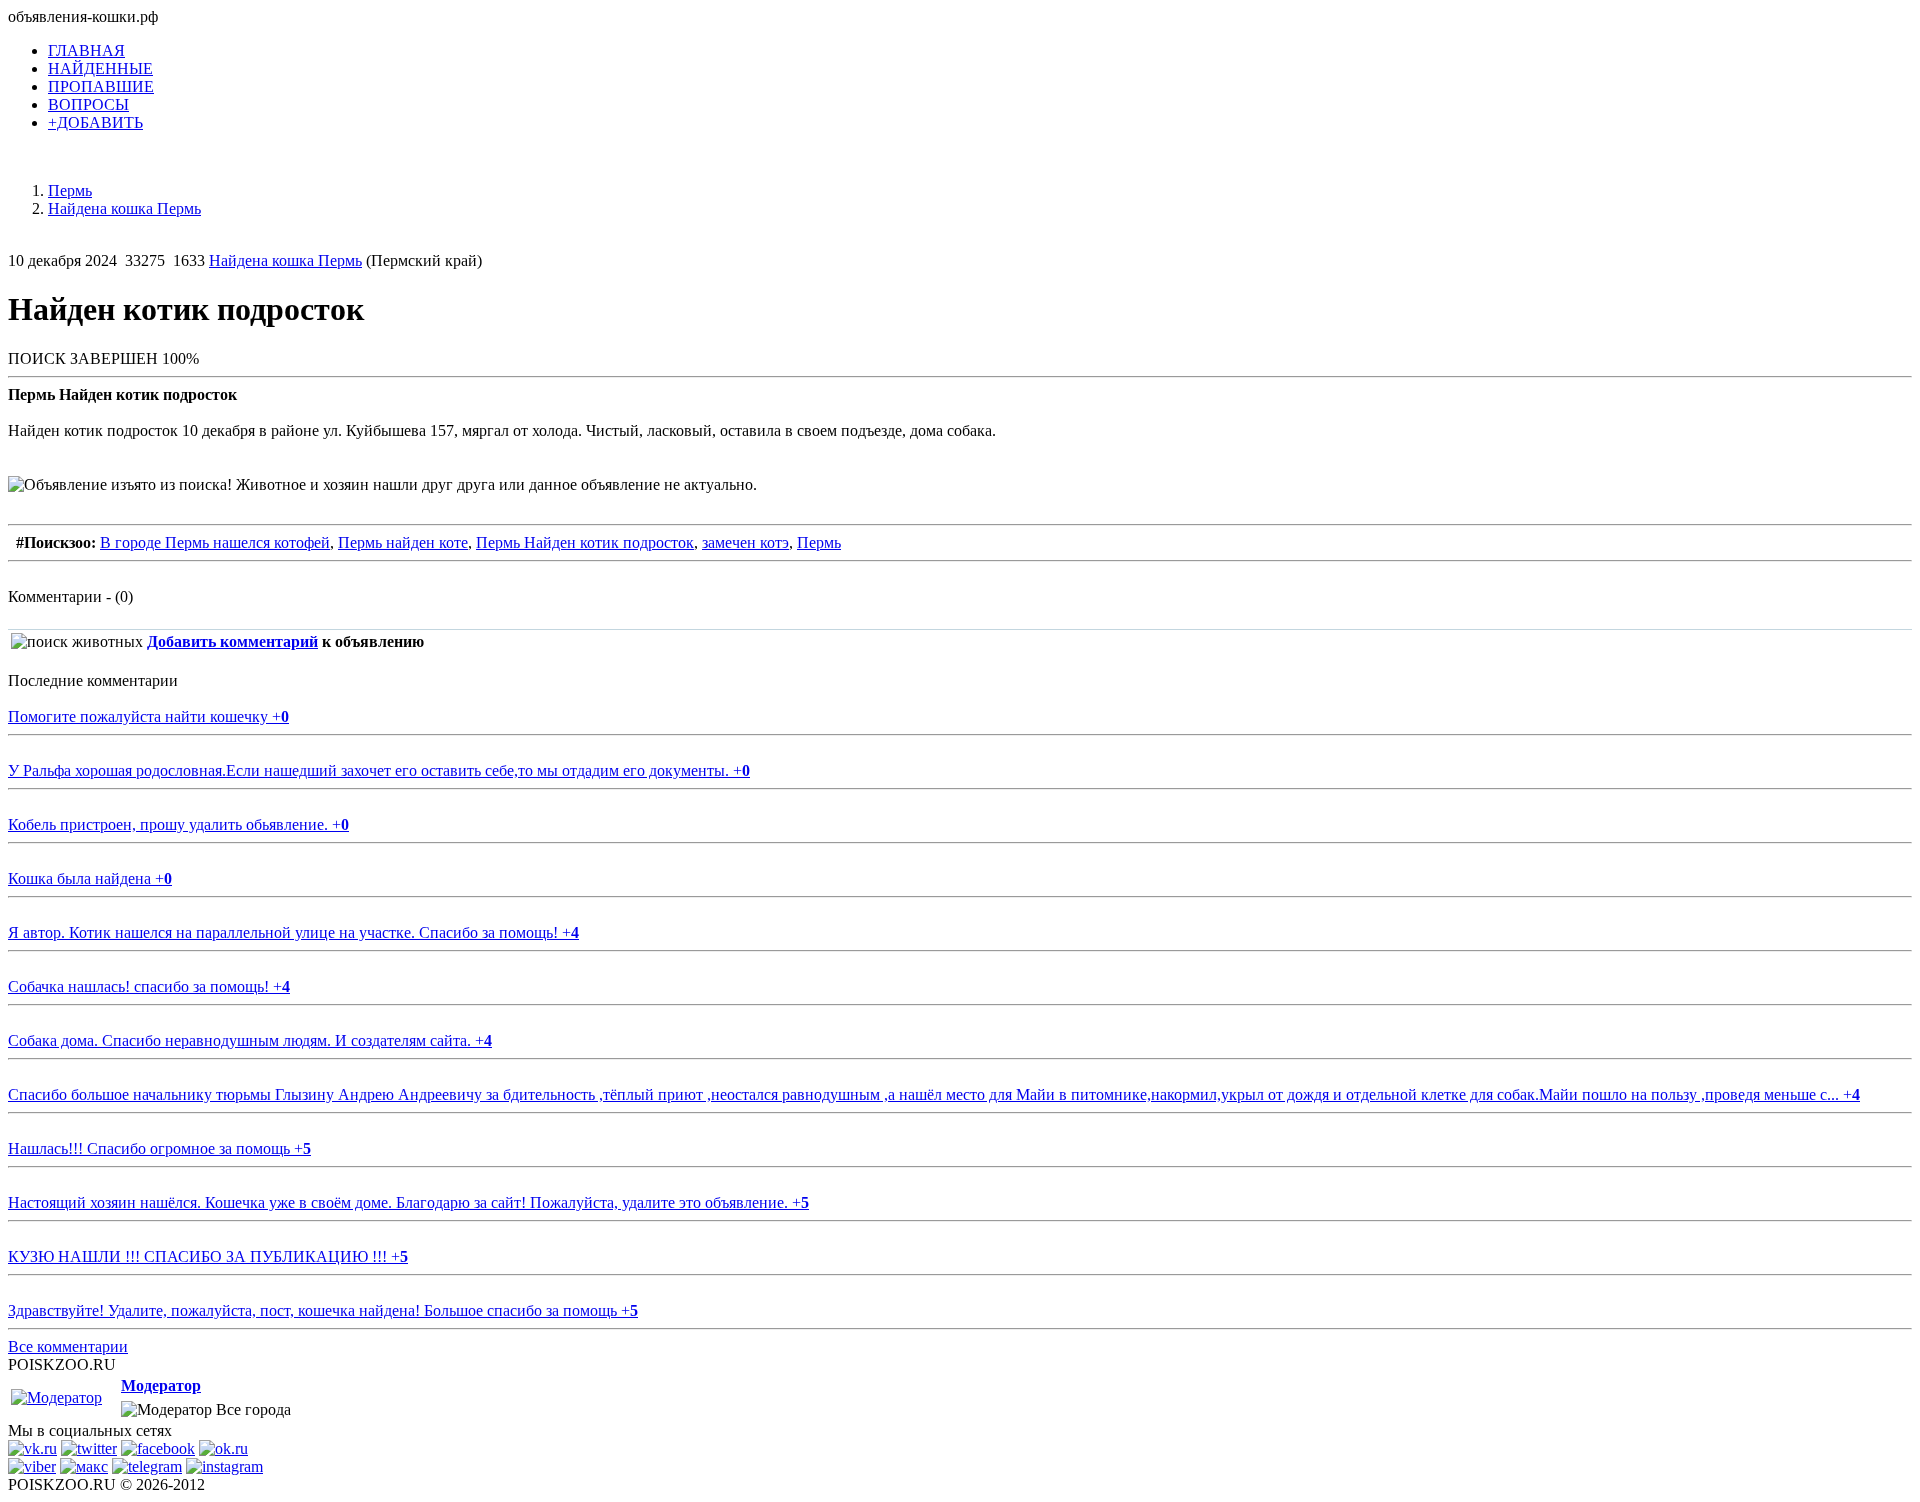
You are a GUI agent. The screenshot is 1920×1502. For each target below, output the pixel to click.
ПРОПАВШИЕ (101, 86)
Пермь (819, 542)
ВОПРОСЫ (88, 104)
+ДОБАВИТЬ (95, 122)
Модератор (161, 1385)
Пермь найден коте (403, 542)
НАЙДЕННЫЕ (100, 68)
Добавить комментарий (232, 641)
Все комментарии (68, 1346)
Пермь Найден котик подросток (585, 542)
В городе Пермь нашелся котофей (215, 542)
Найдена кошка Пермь (285, 260)
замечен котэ (745, 542)
